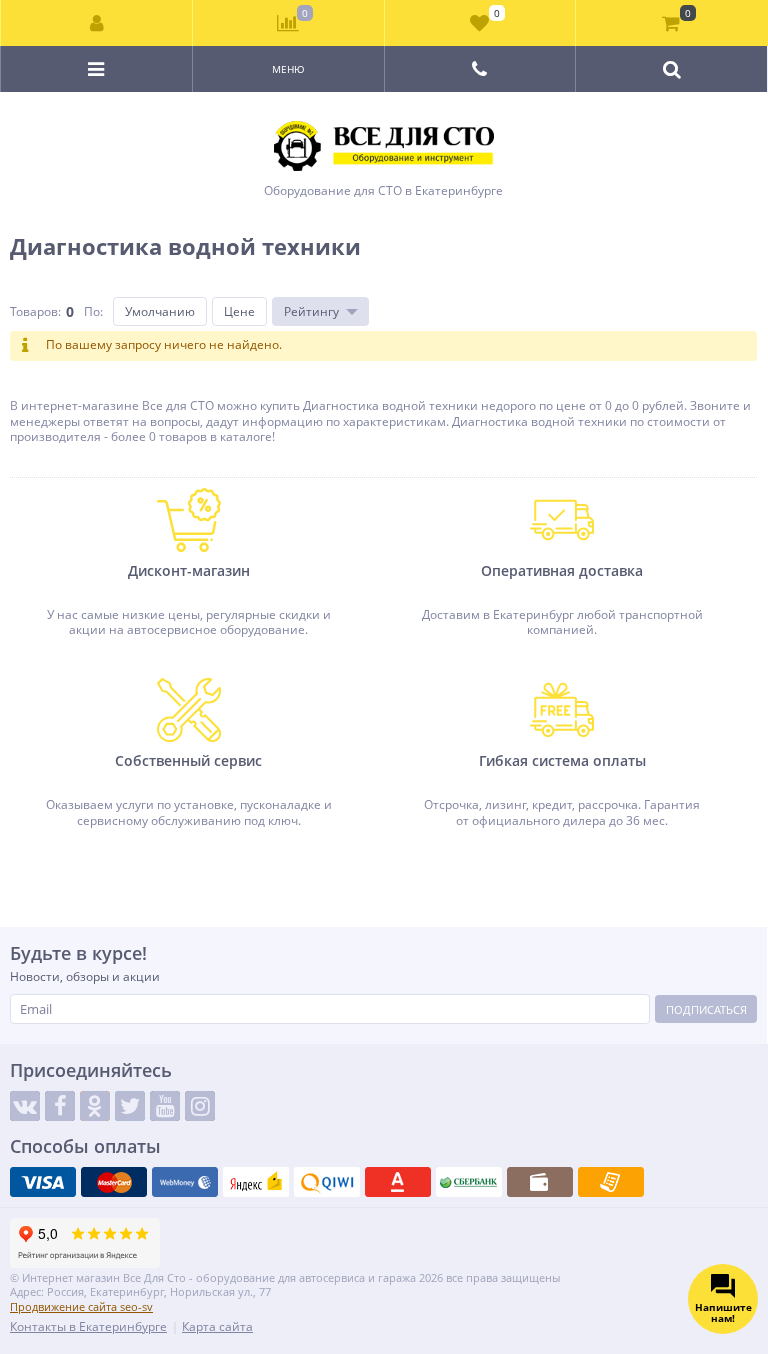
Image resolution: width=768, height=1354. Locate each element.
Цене (239, 311)
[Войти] (97, 23)
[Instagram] (200, 1106)
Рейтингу (311, 311)
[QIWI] (327, 1182)
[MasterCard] (114, 1182)
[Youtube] (165, 1106)
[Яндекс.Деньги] (256, 1182)
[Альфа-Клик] (398, 1182)
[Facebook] (60, 1106)
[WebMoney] (185, 1182)
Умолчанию (160, 311)
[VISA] (43, 1182)
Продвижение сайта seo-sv (81, 1306)
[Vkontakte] (25, 1106)
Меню (288, 69)
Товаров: (35, 311)
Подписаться (706, 1009)
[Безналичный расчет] (611, 1182)
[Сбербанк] (469, 1182)
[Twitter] (130, 1106)
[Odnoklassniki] (95, 1106)
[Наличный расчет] (540, 1182)
